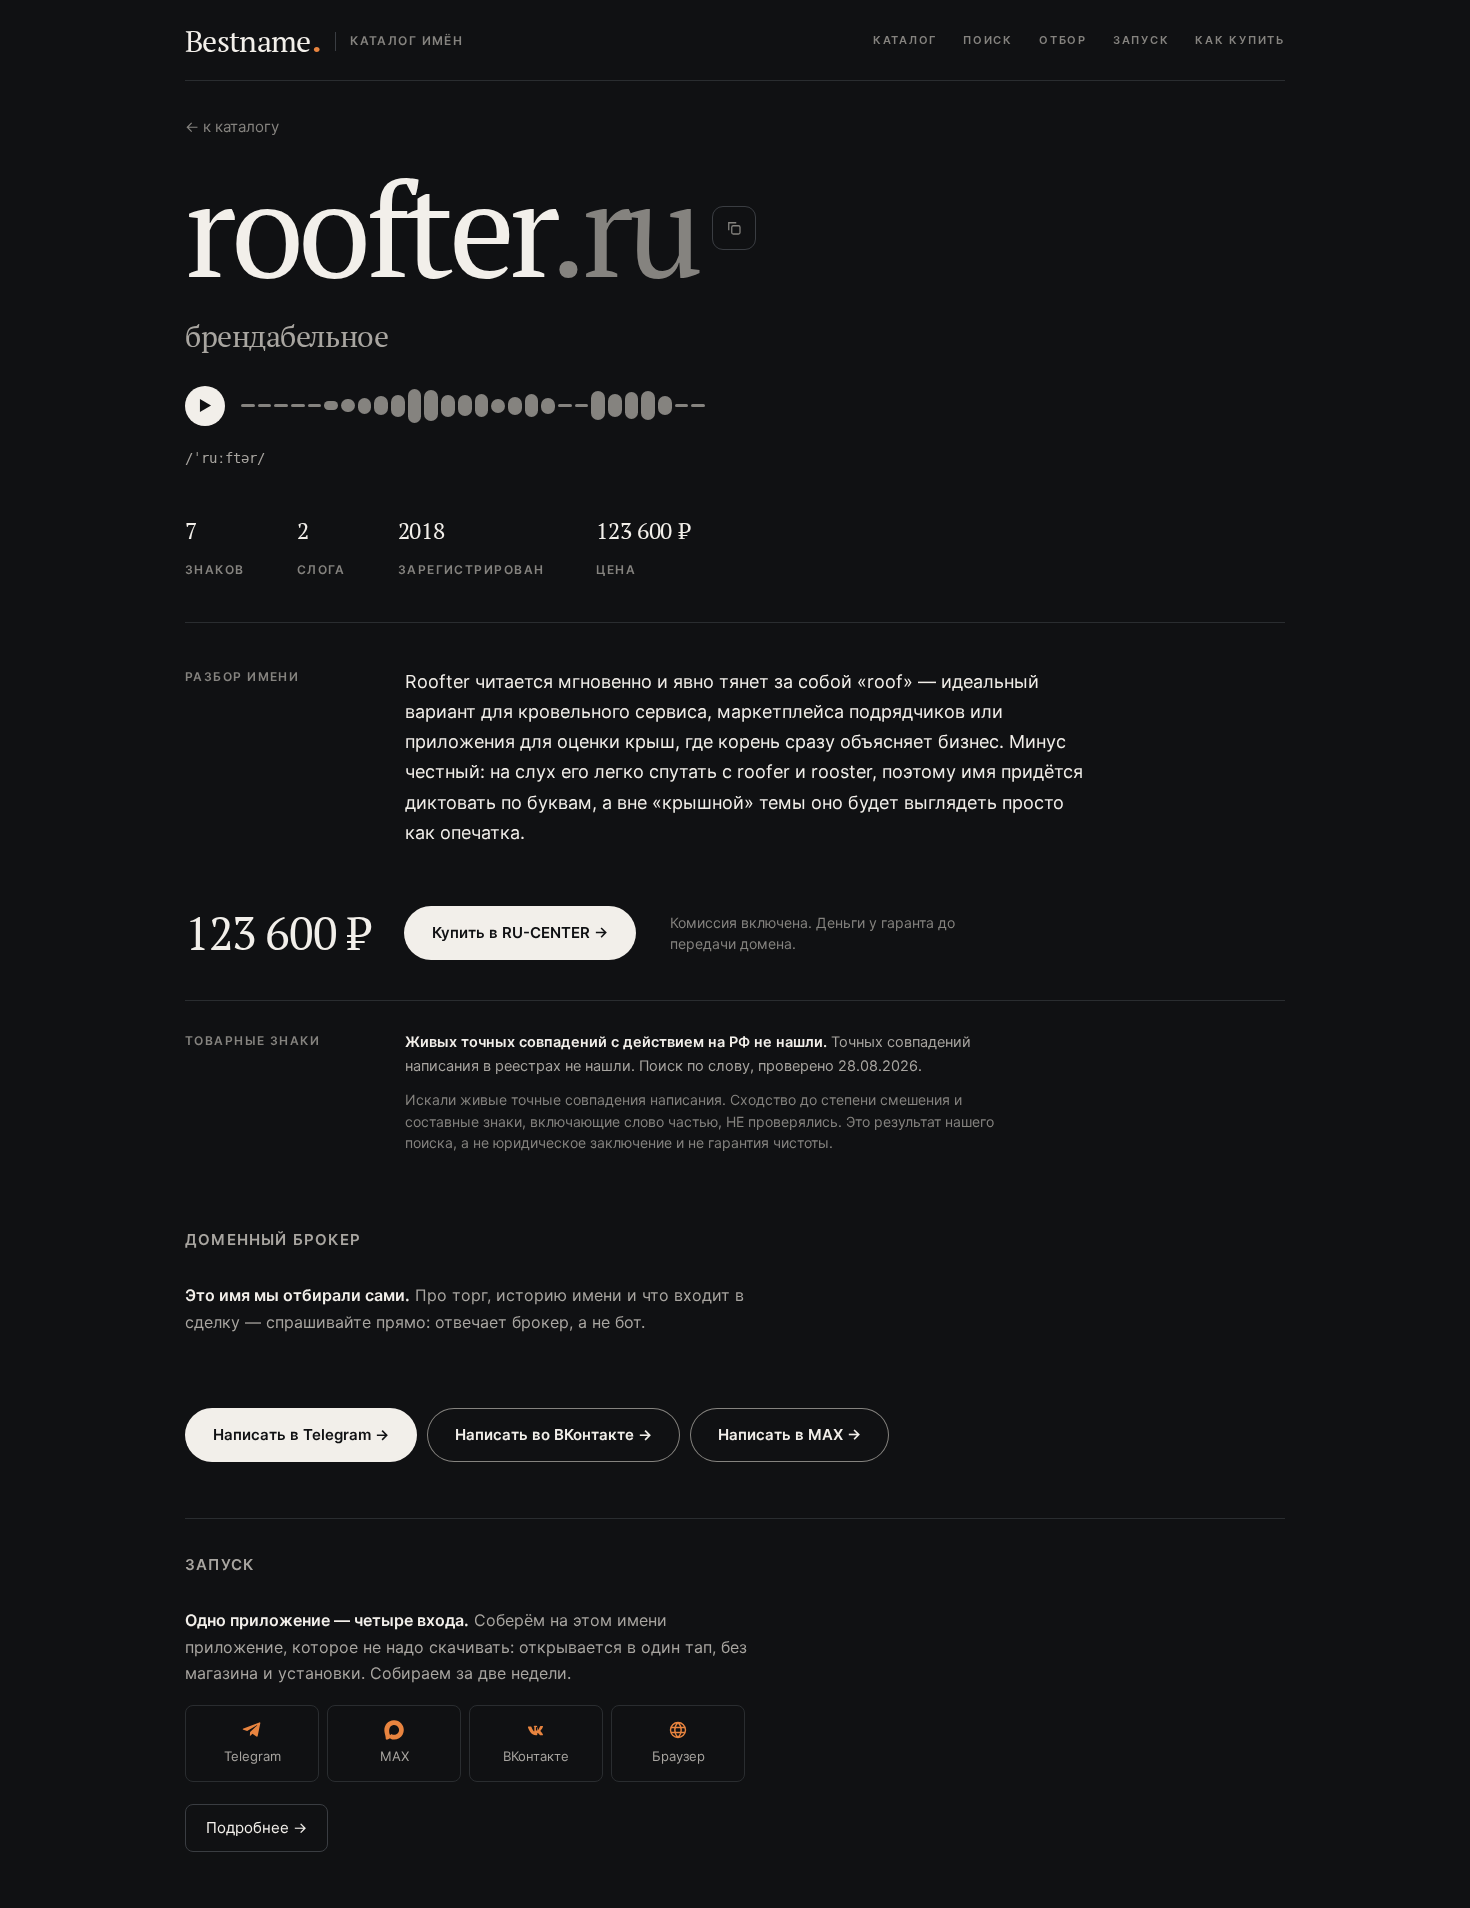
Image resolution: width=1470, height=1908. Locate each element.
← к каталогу (232, 126)
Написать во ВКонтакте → (553, 1434)
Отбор (1063, 40)
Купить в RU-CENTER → (520, 932)
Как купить (1240, 40)
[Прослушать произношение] (205, 406)
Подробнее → (256, 1827)
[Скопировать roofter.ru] (734, 228)
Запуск (1141, 40)
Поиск (988, 40)
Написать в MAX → (789, 1434)
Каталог (905, 40)
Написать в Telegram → (301, 1434)
